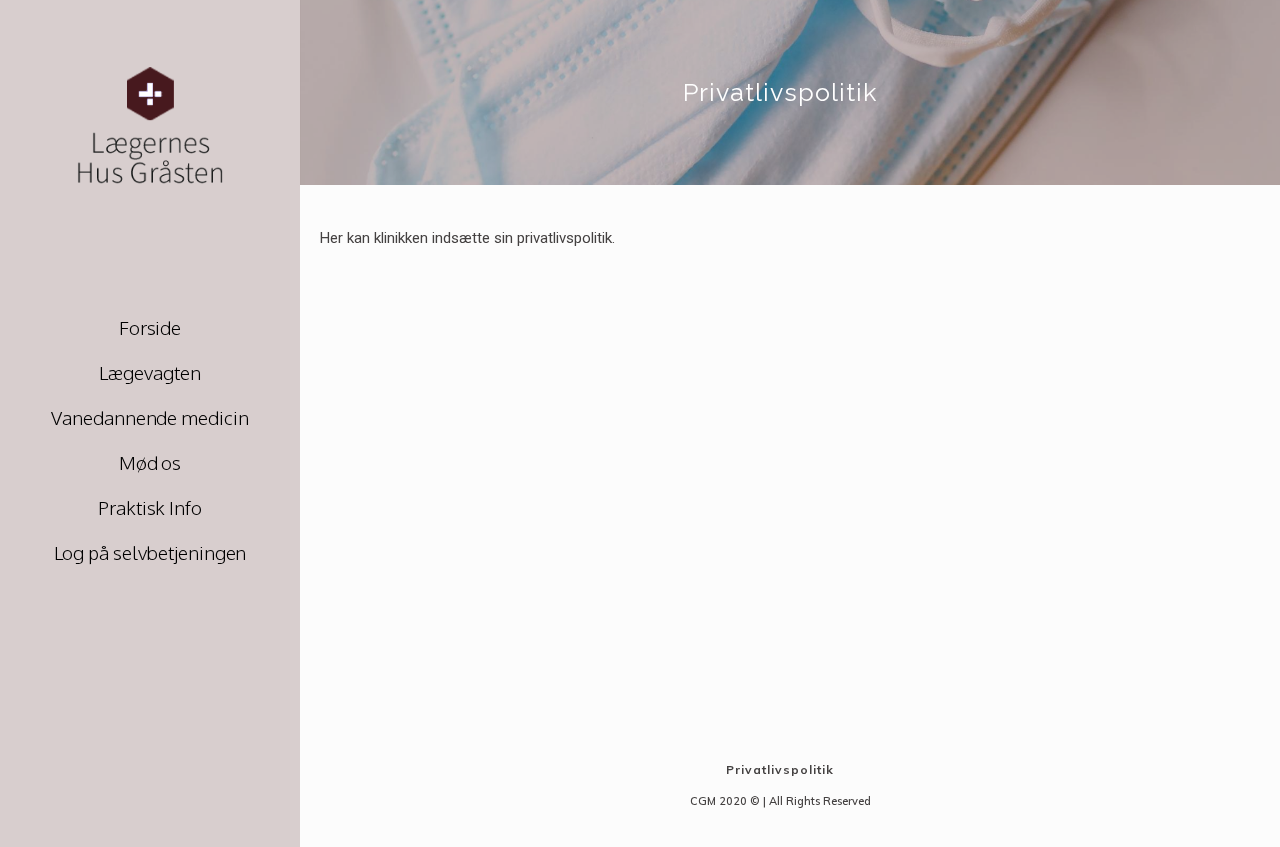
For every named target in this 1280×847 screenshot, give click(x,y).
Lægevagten (149, 372)
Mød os (150, 462)
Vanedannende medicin (149, 417)
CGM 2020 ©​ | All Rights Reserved (780, 801)
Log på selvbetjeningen (150, 552)
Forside (150, 327)
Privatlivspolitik (780, 769)
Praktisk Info (150, 507)
